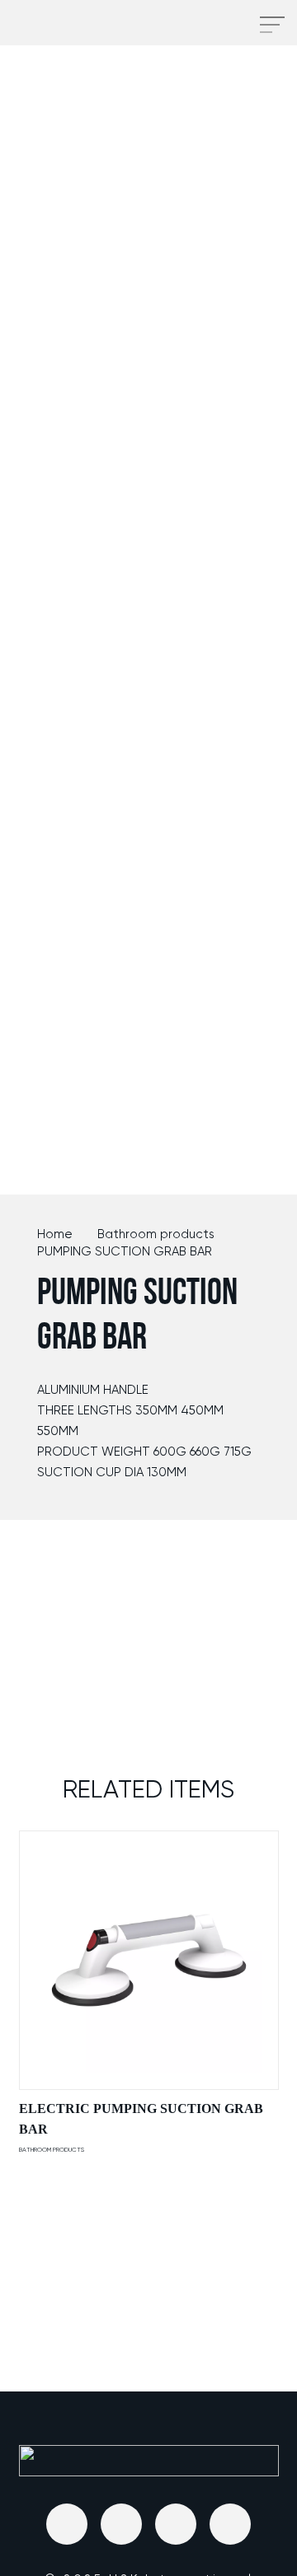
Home (55, 1234)
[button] (224, 25)
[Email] (67, 2524)
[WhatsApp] (230, 2524)
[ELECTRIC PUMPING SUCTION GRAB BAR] (149, 1960)
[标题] (121, 2524)
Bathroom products (156, 1234)
